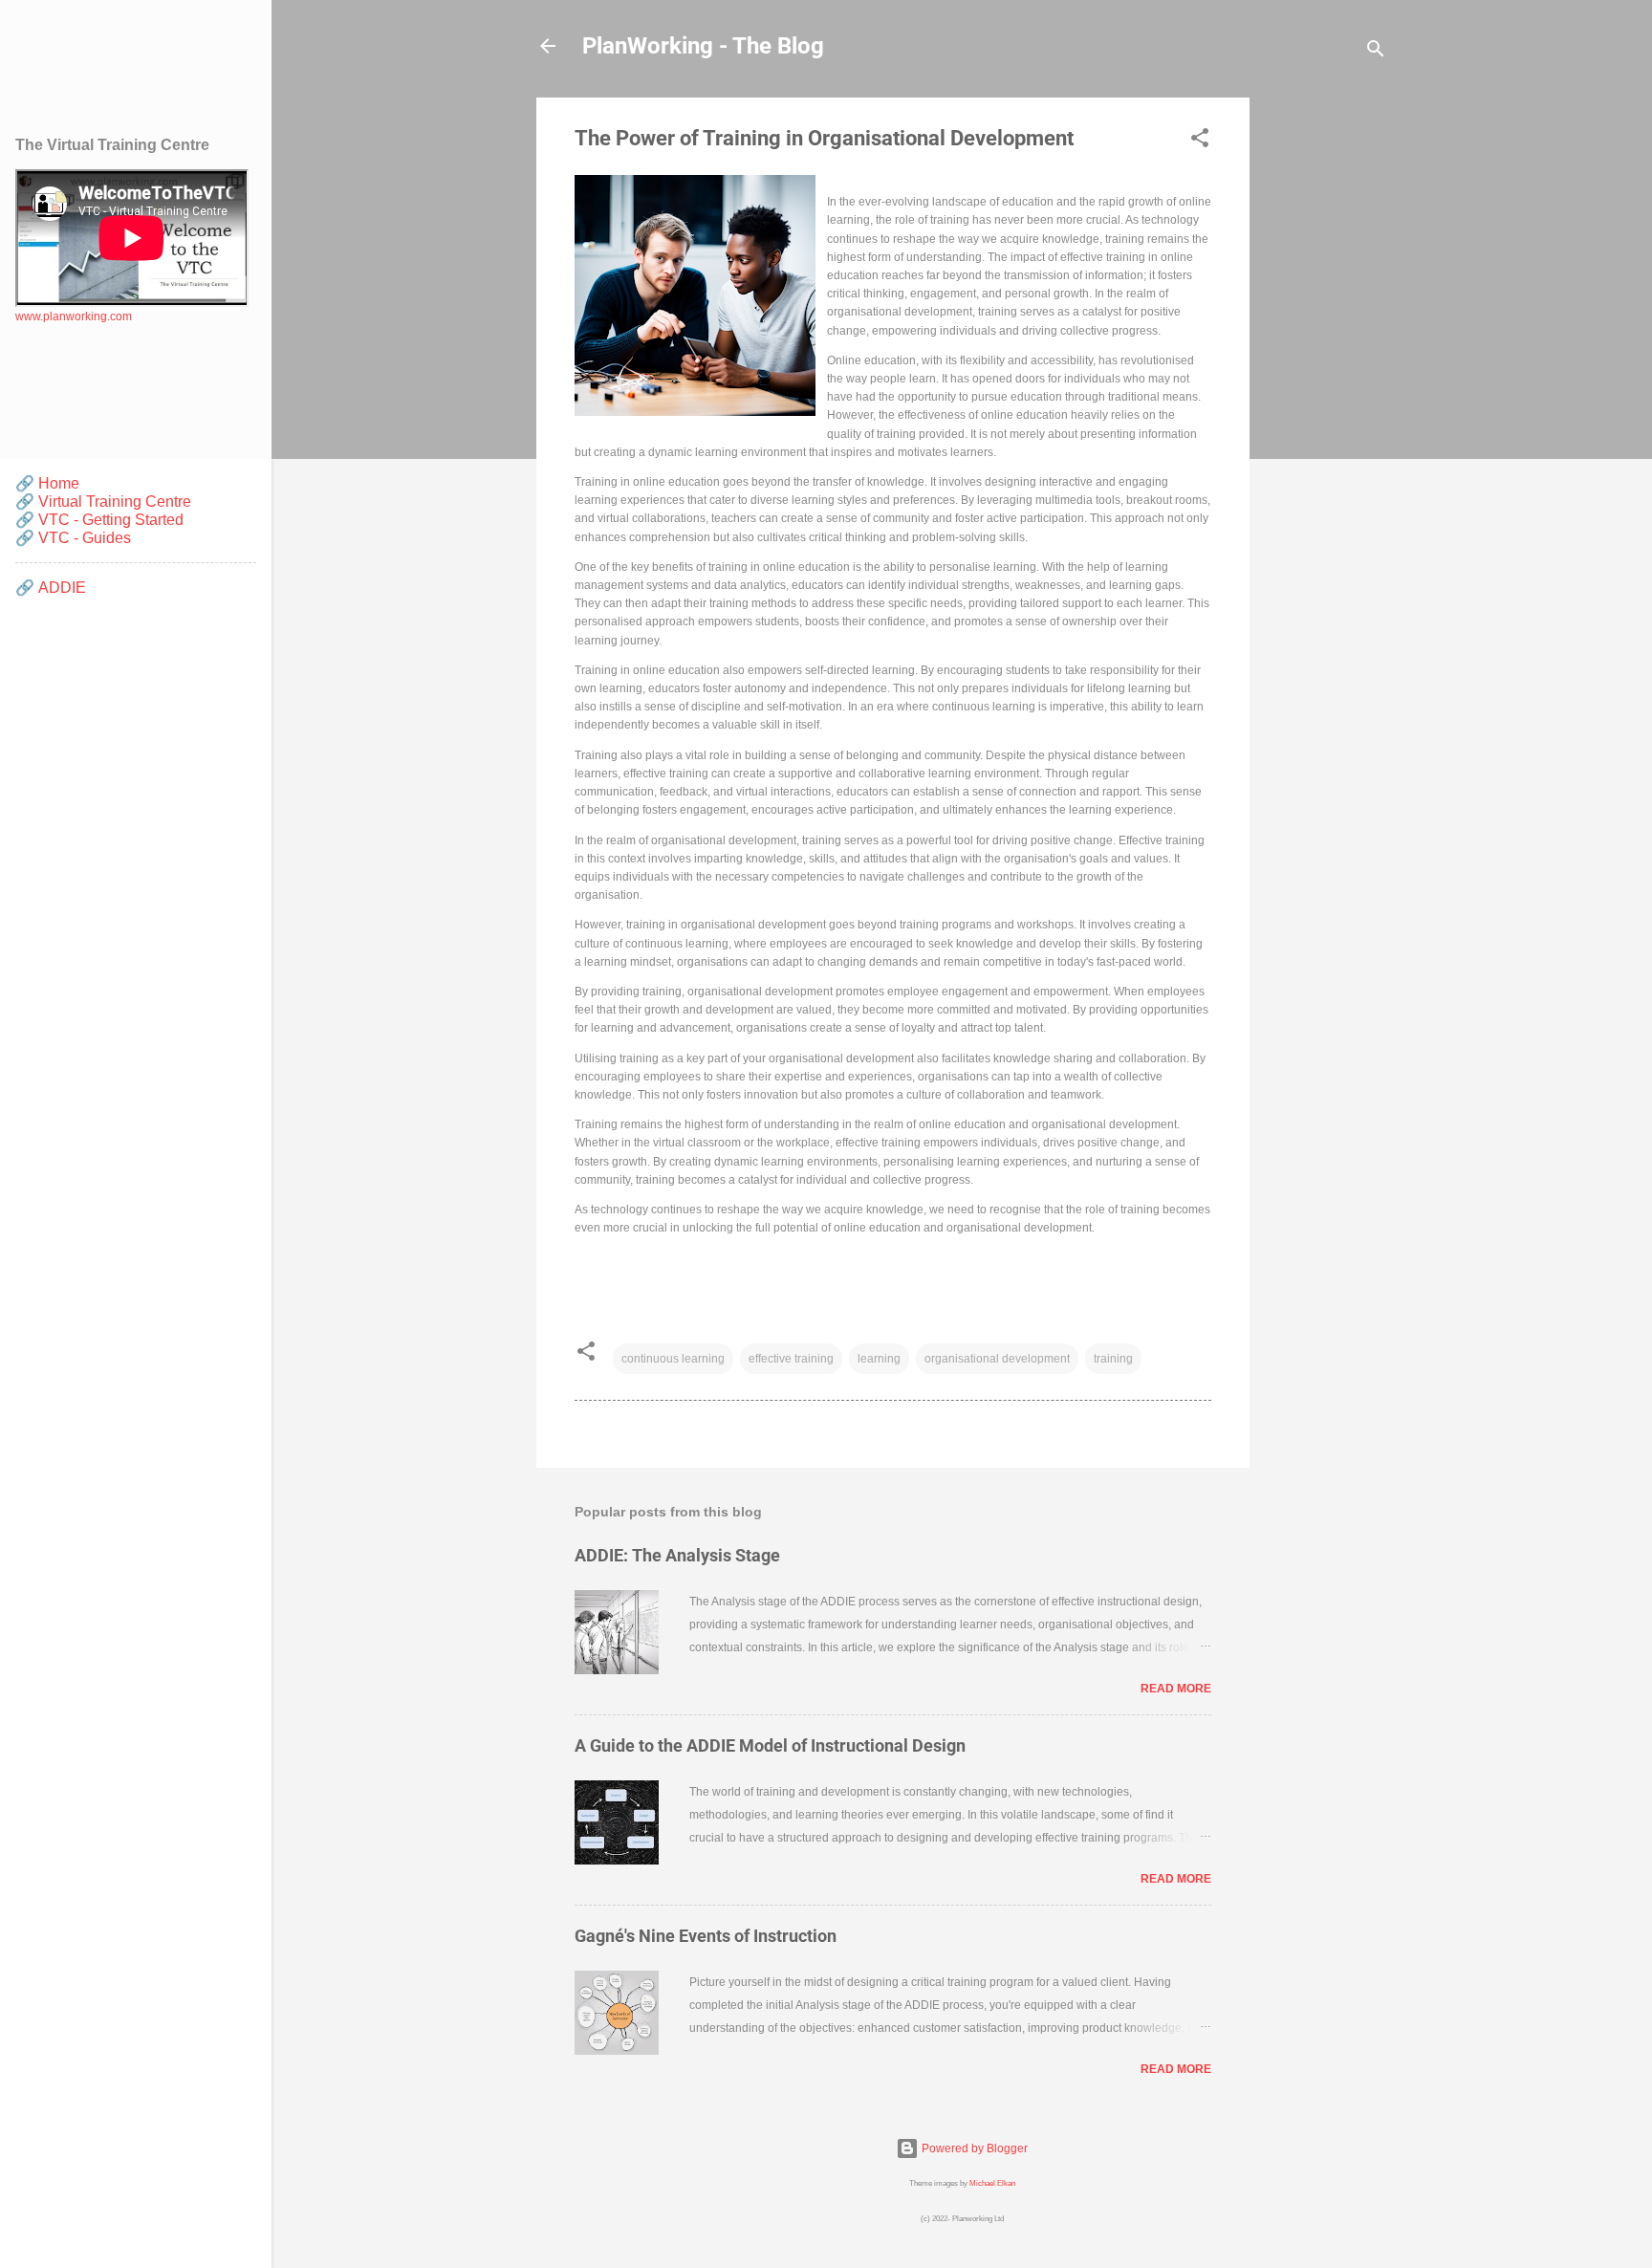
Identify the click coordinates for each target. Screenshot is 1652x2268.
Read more (1176, 1689)
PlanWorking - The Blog (703, 46)
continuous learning (673, 1359)
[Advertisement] (1326, 384)
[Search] (1376, 52)
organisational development (997, 1359)
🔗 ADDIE (51, 588)
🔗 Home (47, 483)
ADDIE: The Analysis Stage (677, 1555)
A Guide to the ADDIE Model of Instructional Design (770, 1745)
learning (879, 1359)
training (1113, 1359)
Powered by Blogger (973, 2148)
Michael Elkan (992, 2183)
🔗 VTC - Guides (73, 538)
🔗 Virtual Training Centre (103, 502)
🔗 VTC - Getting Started (99, 520)
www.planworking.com (74, 316)
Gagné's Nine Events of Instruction (706, 1936)
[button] (1200, 142)
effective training (791, 1359)
